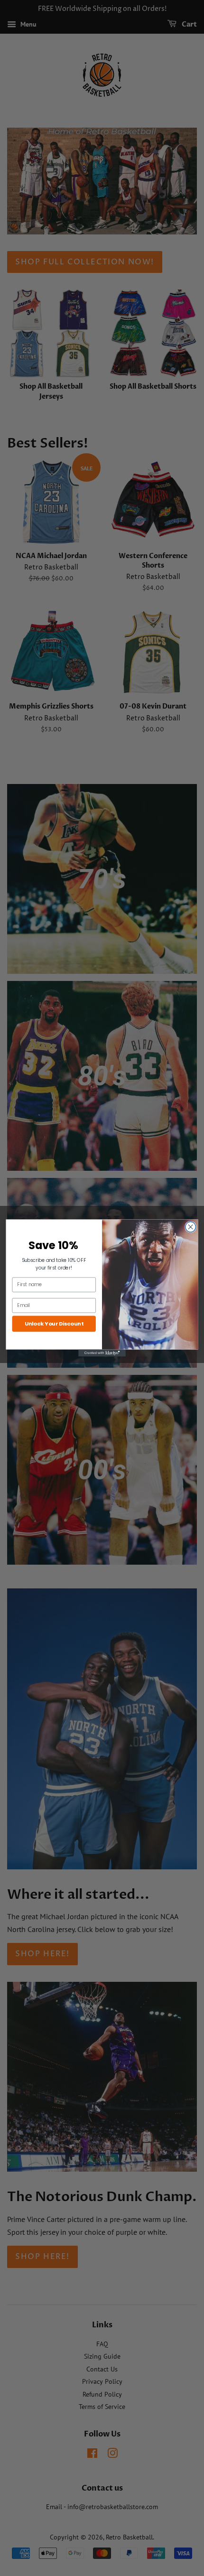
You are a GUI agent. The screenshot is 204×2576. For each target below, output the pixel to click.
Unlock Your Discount (54, 1324)
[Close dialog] (191, 1227)
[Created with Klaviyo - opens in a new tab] (102, 1353)
